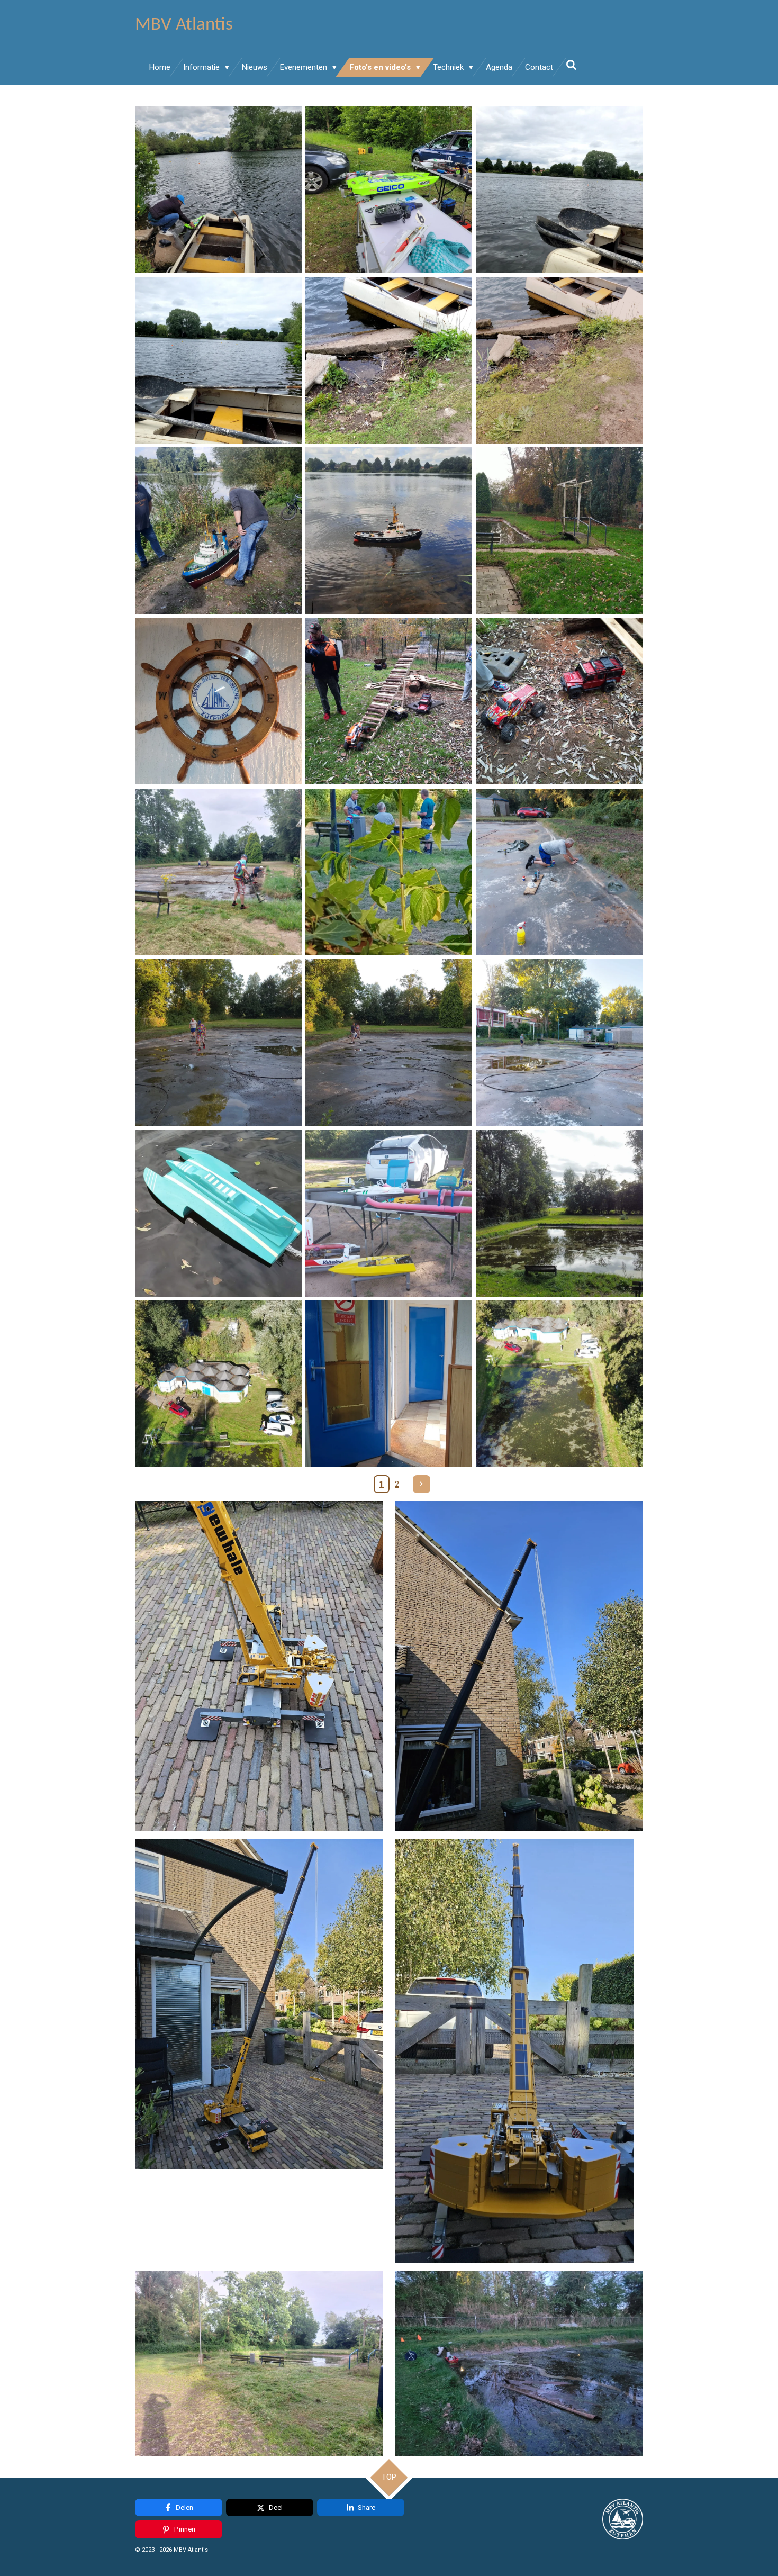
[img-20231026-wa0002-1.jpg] (559, 1384)
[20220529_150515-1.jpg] (218, 189)
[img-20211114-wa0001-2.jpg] (389, 701)
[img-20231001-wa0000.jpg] (218, 1213)
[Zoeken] (571, 66)
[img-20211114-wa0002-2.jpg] (559, 701)
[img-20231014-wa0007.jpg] (389, 1384)
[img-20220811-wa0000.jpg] (389, 872)
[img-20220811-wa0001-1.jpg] (559, 872)
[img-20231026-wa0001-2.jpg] (218, 1384)
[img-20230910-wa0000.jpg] (389, 1213)
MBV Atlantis (184, 25)
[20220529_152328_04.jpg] (559, 189)
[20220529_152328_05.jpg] (218, 360)
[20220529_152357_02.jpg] (559, 360)
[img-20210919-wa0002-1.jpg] (389, 530)
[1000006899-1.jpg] (218, 701)
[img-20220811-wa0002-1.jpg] (559, 1043)
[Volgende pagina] (422, 1484)
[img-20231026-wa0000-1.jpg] (559, 1213)
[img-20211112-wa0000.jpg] (559, 530)
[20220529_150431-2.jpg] (389, 189)
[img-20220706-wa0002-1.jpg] (218, 872)
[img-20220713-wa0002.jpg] (218, 1043)
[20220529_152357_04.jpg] (389, 360)
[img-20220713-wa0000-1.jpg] (389, 1043)
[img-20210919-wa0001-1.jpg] (218, 530)
